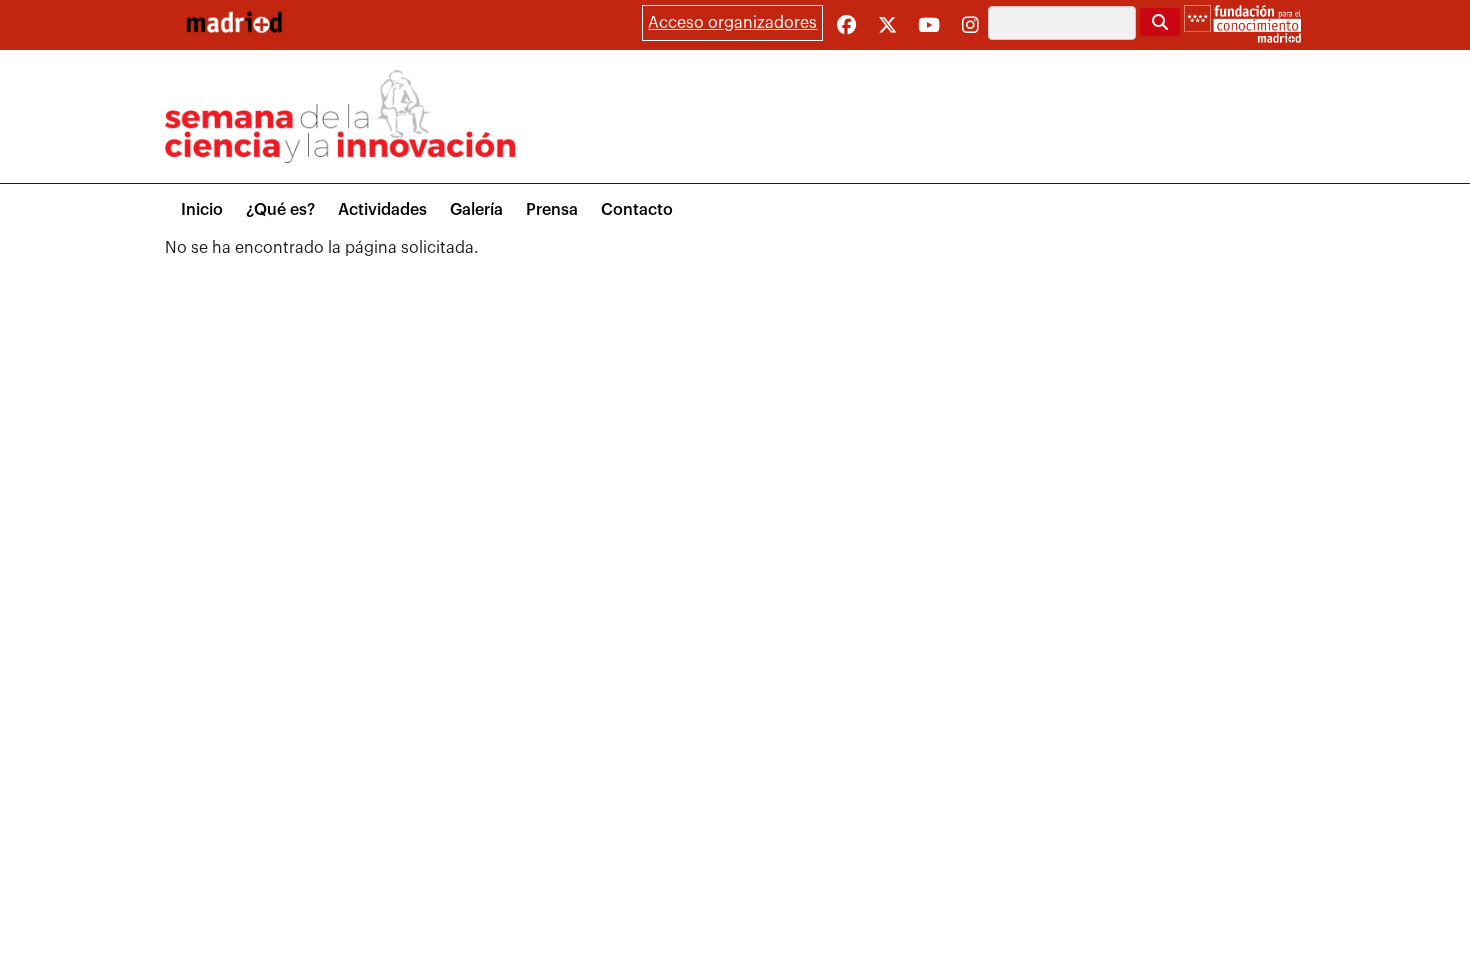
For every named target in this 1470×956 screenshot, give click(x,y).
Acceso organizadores (732, 23)
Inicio (202, 210)
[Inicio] (234, 22)
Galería (476, 210)
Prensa (552, 210)
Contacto (637, 210)
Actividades (382, 210)
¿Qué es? (280, 210)
